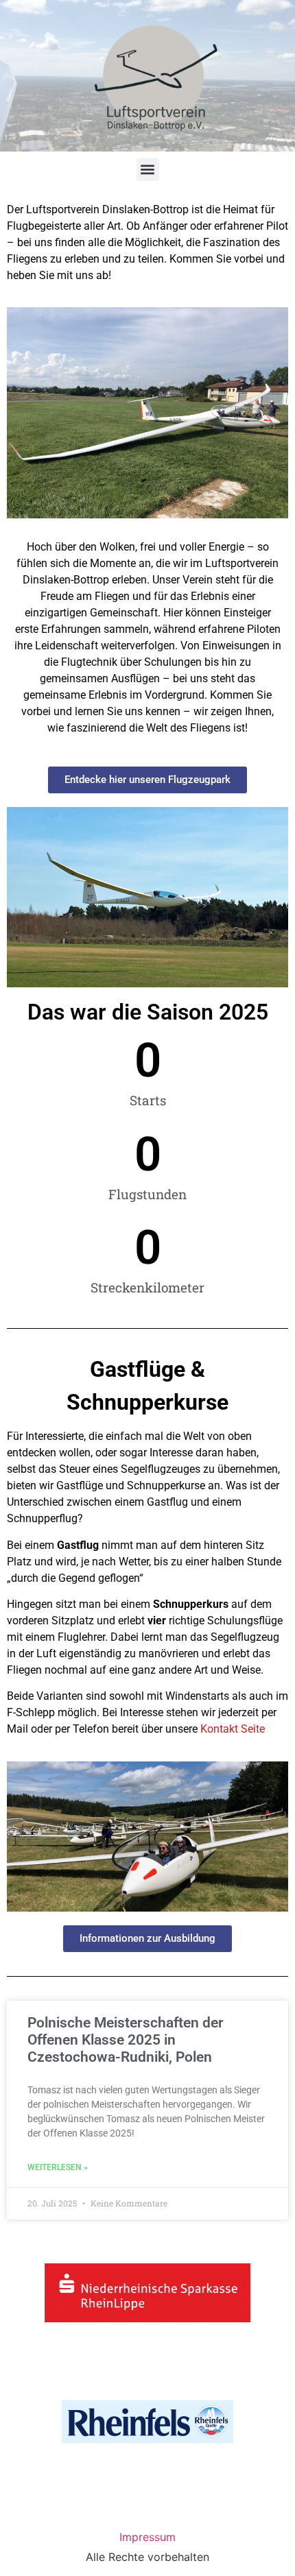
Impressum (147, 2537)
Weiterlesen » (58, 2167)
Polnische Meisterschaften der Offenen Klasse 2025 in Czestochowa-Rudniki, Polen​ (126, 2040)
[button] (148, 170)
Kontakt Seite (233, 1729)
